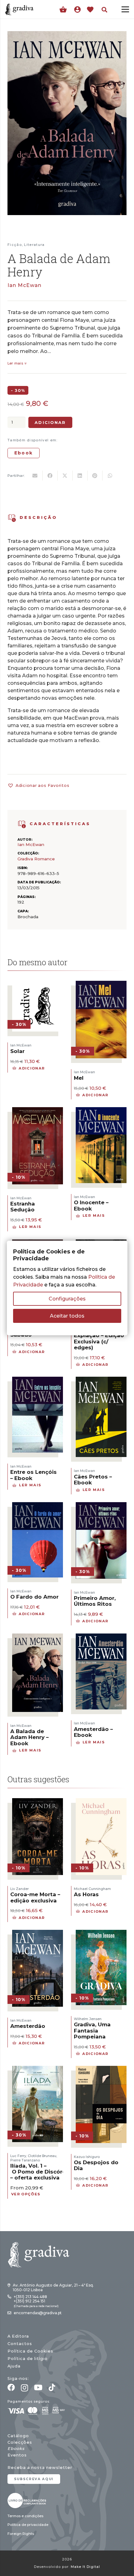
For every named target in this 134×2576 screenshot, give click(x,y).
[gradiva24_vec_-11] (19, 9)
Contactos (20, 2344)
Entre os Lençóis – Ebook (33, 1475)
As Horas (86, 1894)
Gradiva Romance (36, 859)
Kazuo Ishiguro (87, 2157)
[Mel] (101, 985)
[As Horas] (101, 1802)
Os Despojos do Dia (96, 2165)
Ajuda (14, 2366)
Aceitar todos (67, 1316)
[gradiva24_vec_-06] (22, 824)
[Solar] (38, 985)
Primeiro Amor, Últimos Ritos (95, 1601)
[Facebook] (11, 2387)
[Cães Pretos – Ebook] (101, 1381)
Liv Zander (19, 1889)
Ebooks (16, 2449)
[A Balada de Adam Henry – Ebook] (38, 1637)
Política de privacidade (28, 2525)
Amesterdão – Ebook (93, 1732)
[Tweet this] (65, 476)
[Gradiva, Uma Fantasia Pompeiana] (101, 1934)
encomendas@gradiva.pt (38, 2313)
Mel (79, 1078)
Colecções (20, 2442)
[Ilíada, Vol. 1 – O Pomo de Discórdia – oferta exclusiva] (38, 2070)
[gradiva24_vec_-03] (27, 2501)
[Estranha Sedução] (38, 1111)
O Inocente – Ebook (91, 1205)
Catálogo (18, 2436)
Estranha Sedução (23, 1207)
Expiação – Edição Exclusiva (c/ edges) (99, 1341)
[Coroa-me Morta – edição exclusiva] (38, 1802)
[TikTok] (52, 2387)
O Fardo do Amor (34, 1597)
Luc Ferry (18, 2156)
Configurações (67, 1299)
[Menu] (125, 9)
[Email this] (35, 476)
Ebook (24, 453)
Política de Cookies (30, 2351)
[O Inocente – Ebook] (101, 1111)
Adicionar (50, 422)
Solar (17, 1051)
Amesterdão (28, 2026)
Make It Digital (85, 2567)
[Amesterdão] (38, 1934)
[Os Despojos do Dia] (101, 2070)
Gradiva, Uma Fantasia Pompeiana (92, 2030)
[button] (104, 10)
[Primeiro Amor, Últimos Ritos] (101, 1506)
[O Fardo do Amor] (38, 1506)
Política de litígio (28, 2359)
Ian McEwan (24, 285)
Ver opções (26, 2194)
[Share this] (50, 476)
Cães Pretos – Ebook (93, 1480)
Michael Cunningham (92, 1889)
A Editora (18, 2336)
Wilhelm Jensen (88, 2019)
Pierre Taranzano (25, 2160)
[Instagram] (24, 2388)
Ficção (15, 245)
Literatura (34, 245)
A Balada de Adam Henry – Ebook (29, 1737)
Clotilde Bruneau (42, 2156)
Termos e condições (25, 2516)
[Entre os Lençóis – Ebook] (38, 1381)
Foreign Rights (21, 2534)
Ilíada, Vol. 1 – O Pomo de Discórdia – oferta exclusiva (41, 2172)
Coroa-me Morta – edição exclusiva (35, 1897)
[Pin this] (95, 476)
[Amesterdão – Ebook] (101, 1637)
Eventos (17, 2455)
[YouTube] (38, 2387)
